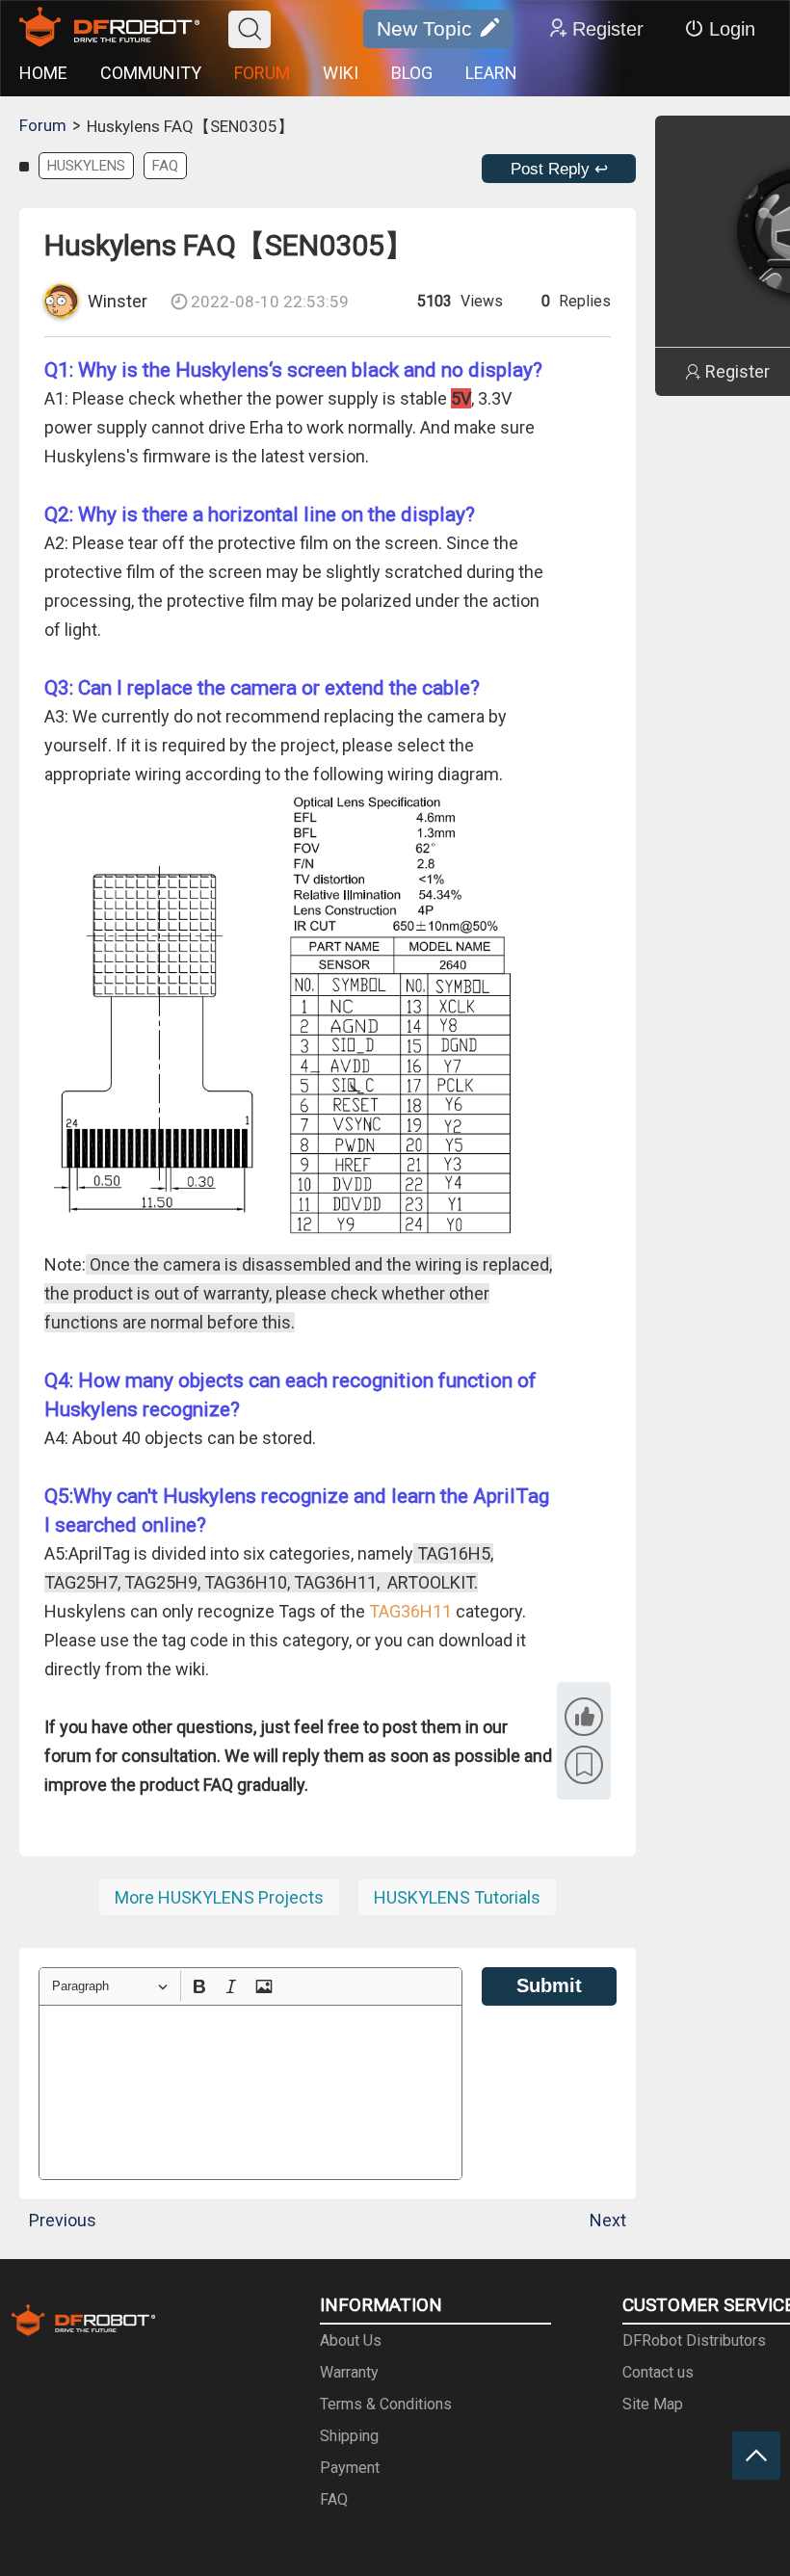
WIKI (341, 73)
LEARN (491, 73)
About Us (351, 2340)
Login (732, 29)
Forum (43, 125)
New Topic (424, 28)
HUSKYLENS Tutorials (457, 1897)
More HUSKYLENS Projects (219, 1897)
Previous (63, 2220)
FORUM (262, 73)
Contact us (658, 2372)
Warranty (349, 2372)
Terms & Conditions (386, 2404)
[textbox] (250, 2092)
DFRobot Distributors (694, 2340)
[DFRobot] (109, 29)
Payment (350, 2468)
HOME (43, 73)
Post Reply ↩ (559, 169)
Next (608, 2220)
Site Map (653, 2404)
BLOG (412, 73)
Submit (549, 1985)
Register (608, 29)
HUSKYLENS (86, 166)
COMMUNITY (151, 73)
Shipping (349, 2436)
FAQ (165, 166)
